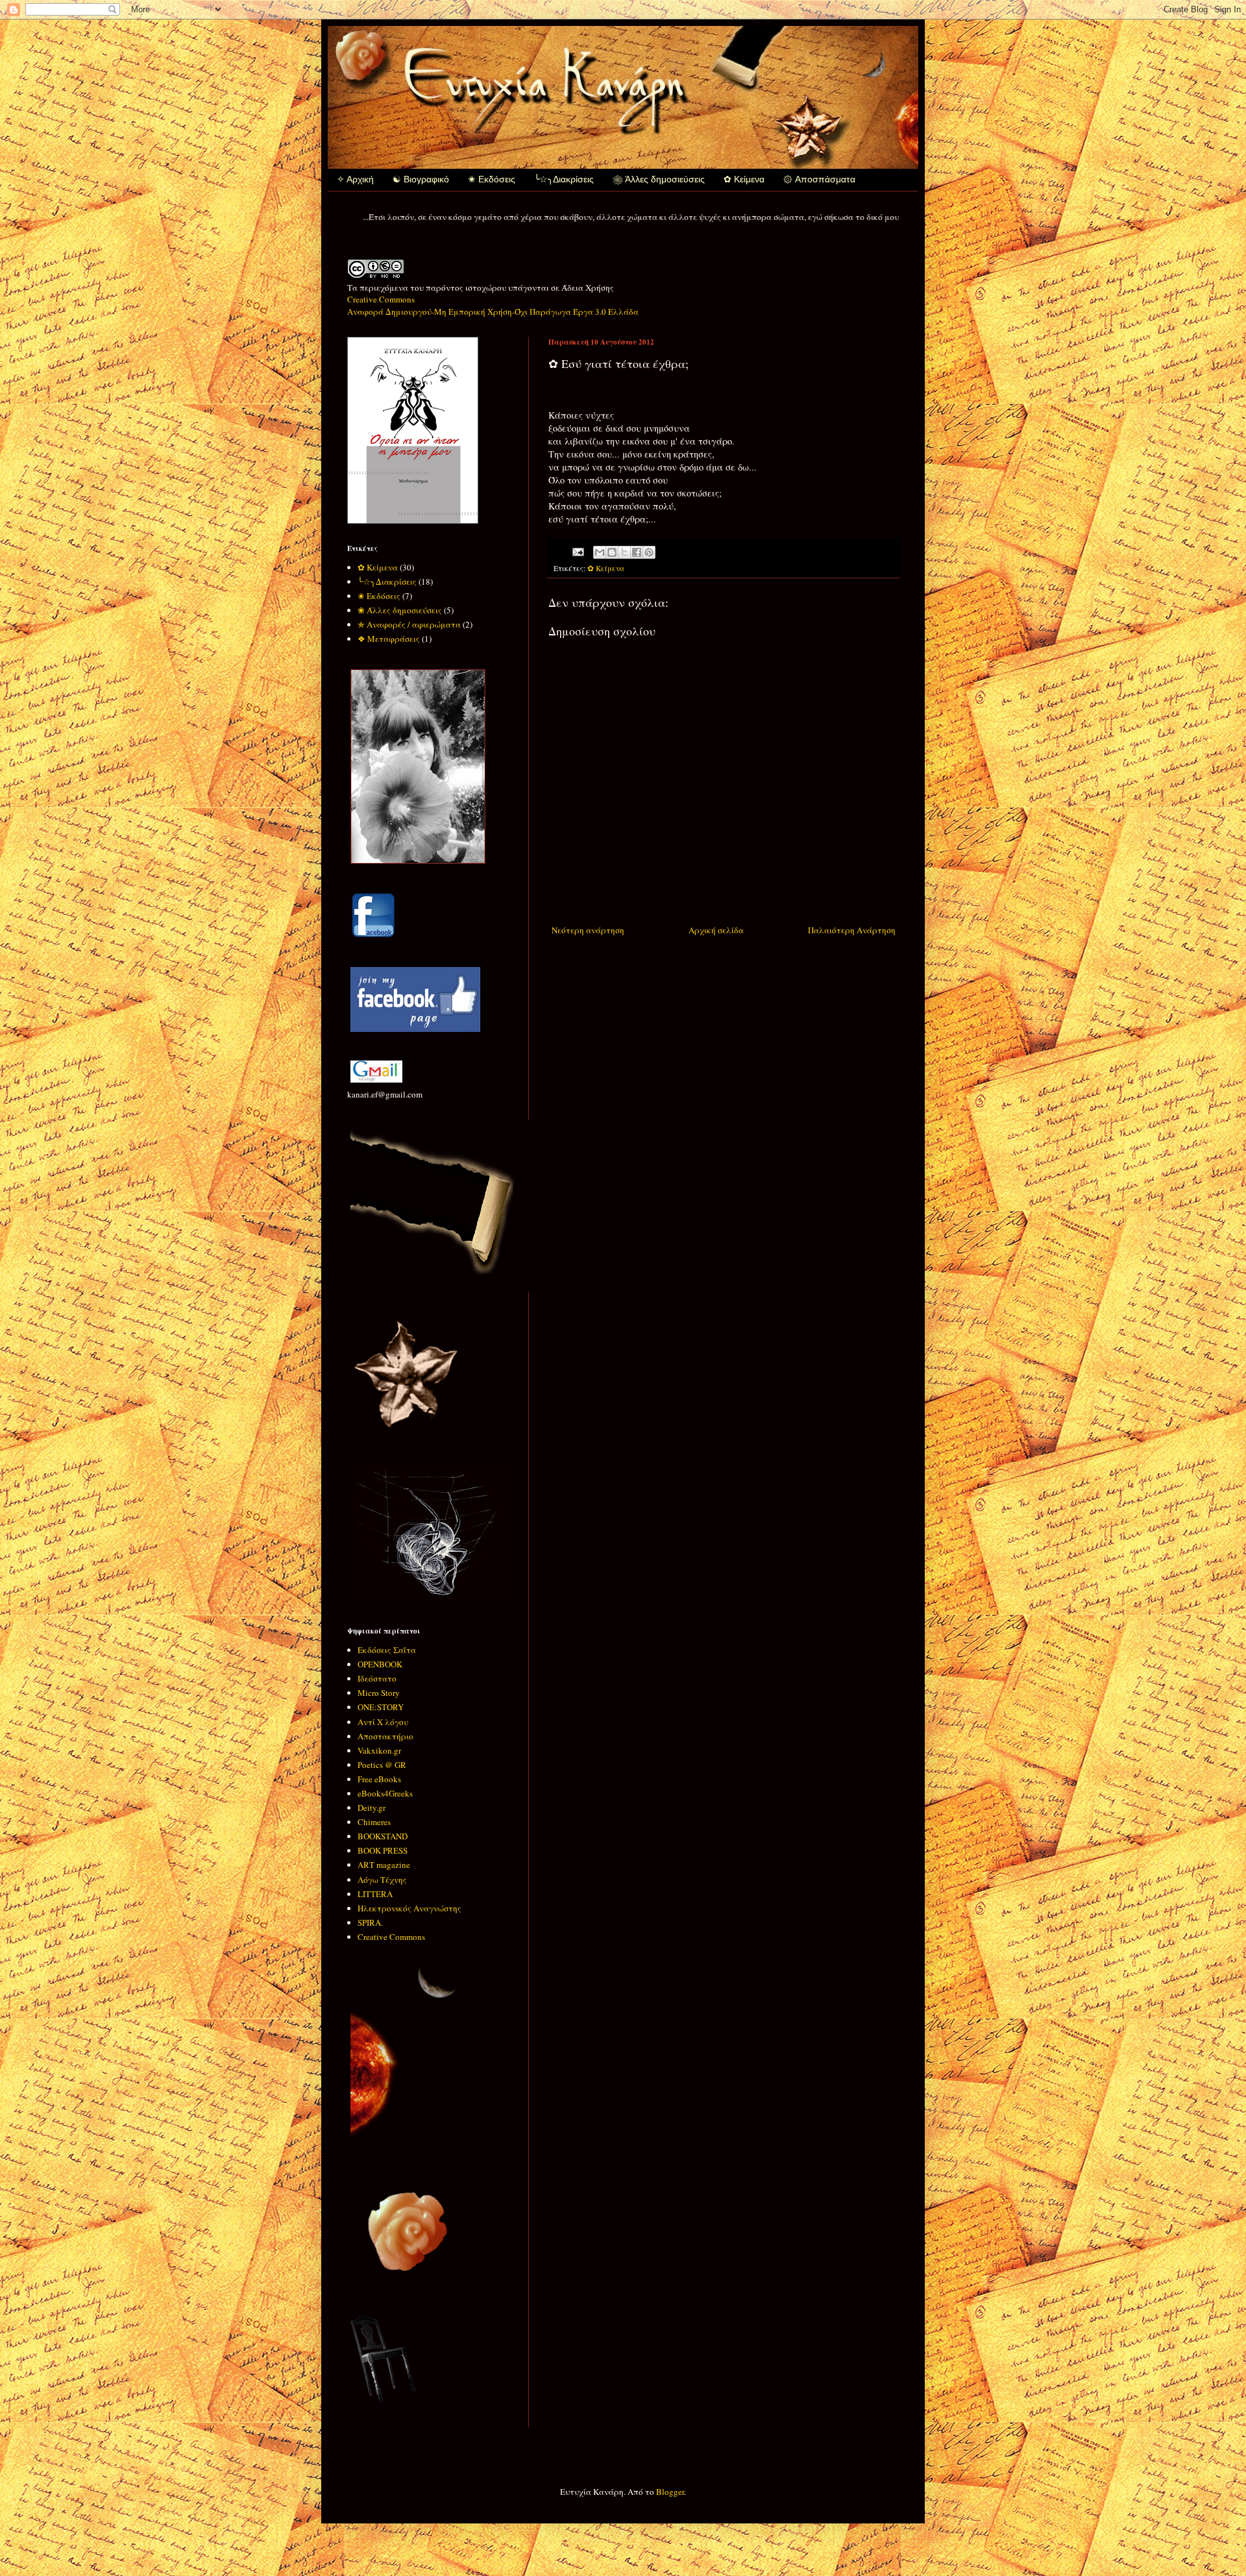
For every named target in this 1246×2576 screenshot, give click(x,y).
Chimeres (374, 1822)
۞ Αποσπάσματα (819, 179)
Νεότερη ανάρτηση (588, 930)
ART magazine (384, 1865)
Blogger (670, 2492)
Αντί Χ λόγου (383, 1722)
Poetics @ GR (382, 1765)
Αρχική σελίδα (716, 930)
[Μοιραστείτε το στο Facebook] (637, 552)
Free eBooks (379, 1779)
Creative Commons (391, 1937)
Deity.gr (372, 1808)
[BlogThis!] (612, 552)
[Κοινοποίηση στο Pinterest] (649, 552)
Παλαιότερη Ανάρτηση (852, 930)
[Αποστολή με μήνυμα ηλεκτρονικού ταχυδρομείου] (600, 552)
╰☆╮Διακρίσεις (564, 179)
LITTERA (375, 1894)
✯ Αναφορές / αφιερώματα (409, 624)
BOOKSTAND (383, 1836)
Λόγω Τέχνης (382, 1880)
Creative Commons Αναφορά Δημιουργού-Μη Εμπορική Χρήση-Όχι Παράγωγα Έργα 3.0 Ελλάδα (493, 305)
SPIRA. (370, 1922)
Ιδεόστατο (377, 1678)
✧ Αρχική (355, 179)
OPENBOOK (380, 1664)
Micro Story (379, 1693)
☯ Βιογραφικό (421, 179)
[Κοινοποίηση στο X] (624, 552)
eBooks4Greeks (385, 1793)
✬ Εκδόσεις (492, 179)
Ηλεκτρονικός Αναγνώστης (409, 1908)
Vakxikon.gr (379, 1750)
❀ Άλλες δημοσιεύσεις (659, 179)
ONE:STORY (381, 1707)
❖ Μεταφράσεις (389, 639)
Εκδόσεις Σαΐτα (387, 1650)
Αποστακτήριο (385, 1736)
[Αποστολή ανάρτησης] (577, 551)
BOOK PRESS (383, 1850)
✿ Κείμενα (744, 179)
